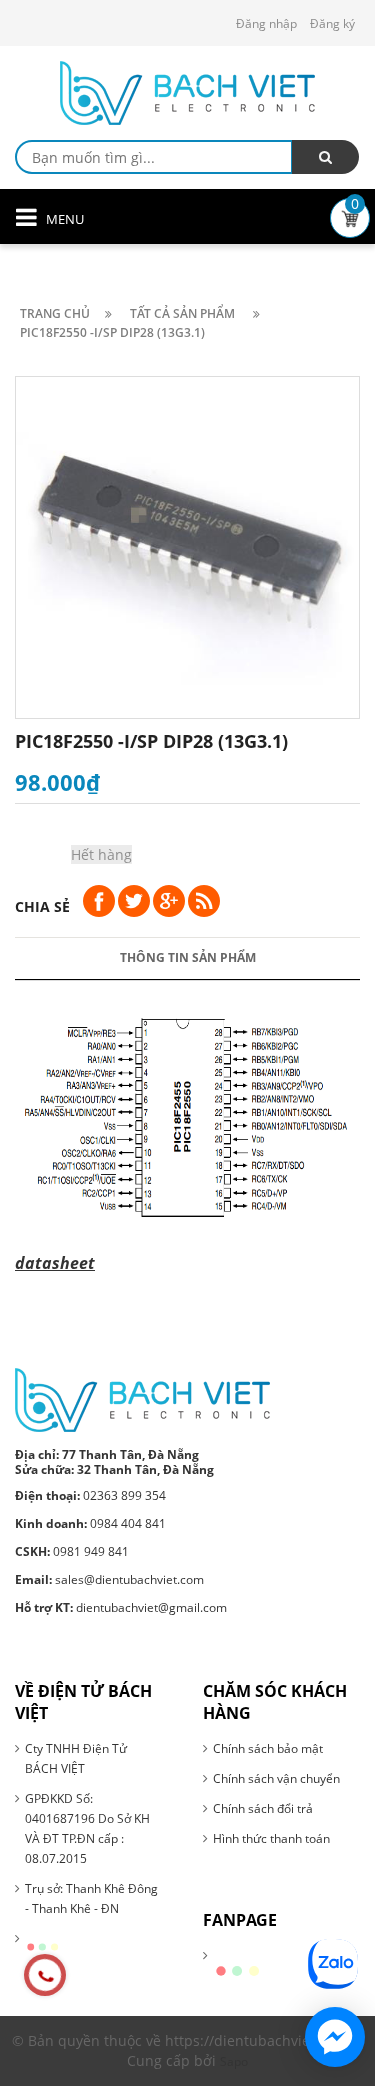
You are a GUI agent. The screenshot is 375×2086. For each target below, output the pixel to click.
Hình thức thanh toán (271, 1838)
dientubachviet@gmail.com (121, 1607)
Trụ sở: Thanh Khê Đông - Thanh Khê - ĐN (91, 1898)
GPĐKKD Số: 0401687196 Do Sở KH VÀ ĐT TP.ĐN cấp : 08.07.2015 (87, 1828)
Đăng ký (332, 23)
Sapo (234, 2061)
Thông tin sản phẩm (188, 957)
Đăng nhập (266, 23)
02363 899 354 (90, 1495)
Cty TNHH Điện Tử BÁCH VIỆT (76, 1758)
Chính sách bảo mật (268, 1748)
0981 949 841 (72, 1551)
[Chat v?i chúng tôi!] (335, 2037)
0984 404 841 (90, 1523)
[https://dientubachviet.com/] (142, 1398)
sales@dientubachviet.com (109, 1579)
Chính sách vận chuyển (276, 1778)
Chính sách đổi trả (263, 1808)
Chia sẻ (42, 906)
